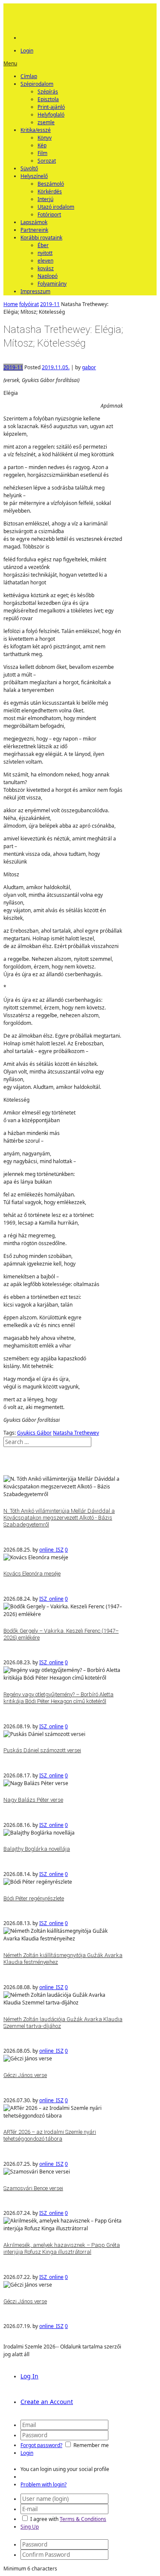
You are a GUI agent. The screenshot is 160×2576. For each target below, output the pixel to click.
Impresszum (35, 291)
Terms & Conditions (83, 2519)
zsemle (46, 122)
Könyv (45, 138)
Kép (42, 145)
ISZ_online (51, 1599)
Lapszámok (34, 222)
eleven (45, 261)
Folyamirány (52, 284)
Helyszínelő (34, 176)
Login (27, 51)
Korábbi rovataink (41, 238)
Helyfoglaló (51, 115)
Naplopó (48, 276)
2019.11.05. (56, 367)
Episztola (48, 99)
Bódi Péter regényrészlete (34, 1898)
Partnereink (34, 230)
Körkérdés (50, 191)
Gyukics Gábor (34, 1433)
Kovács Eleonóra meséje (32, 1574)
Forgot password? (41, 2445)
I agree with (44, 2519)
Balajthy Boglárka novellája (37, 1849)
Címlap (29, 76)
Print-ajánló (51, 107)
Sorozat (47, 161)
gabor (89, 367)
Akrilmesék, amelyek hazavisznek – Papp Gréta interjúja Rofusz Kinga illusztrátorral (62, 2248)
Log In (29, 2376)
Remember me (91, 2445)
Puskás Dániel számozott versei (42, 1750)
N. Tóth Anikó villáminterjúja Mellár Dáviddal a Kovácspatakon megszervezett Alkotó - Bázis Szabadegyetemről (59, 1518)
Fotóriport (49, 214)
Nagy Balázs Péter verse (33, 1800)
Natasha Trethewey (76, 1433)
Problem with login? (44, 2484)
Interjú (45, 199)
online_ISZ (51, 1550)
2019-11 (50, 304)
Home (11, 304)
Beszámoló (51, 184)
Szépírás (48, 92)
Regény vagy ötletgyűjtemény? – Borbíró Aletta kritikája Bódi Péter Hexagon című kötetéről (58, 1698)
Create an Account (47, 2402)
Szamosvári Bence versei (33, 2188)
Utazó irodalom (56, 207)
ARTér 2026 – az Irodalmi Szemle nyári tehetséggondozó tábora (50, 2135)
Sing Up (30, 2527)
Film (42, 153)
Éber (43, 245)
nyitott (45, 253)
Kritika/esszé (36, 130)
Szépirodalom (37, 84)
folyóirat (29, 304)
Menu (10, 63)
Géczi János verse (25, 2075)
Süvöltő (29, 168)
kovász (46, 268)
